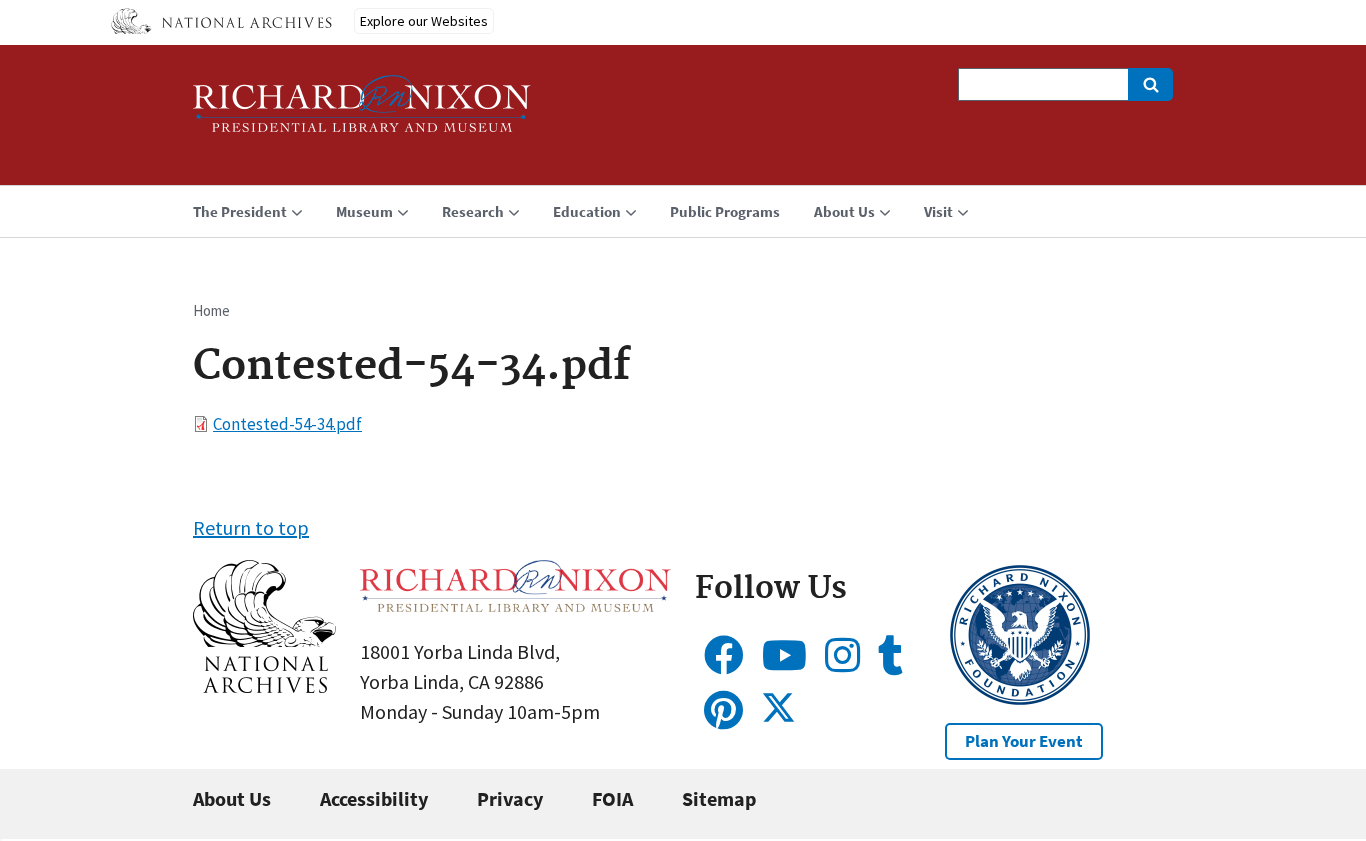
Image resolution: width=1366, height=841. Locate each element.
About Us (232, 798)
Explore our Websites (424, 21)
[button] (264, 685)
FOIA (612, 798)
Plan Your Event (1024, 741)
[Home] (362, 112)
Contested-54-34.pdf (287, 424)
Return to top (251, 527)
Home (211, 310)
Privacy (510, 798)
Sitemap (719, 798)
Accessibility (374, 798)
